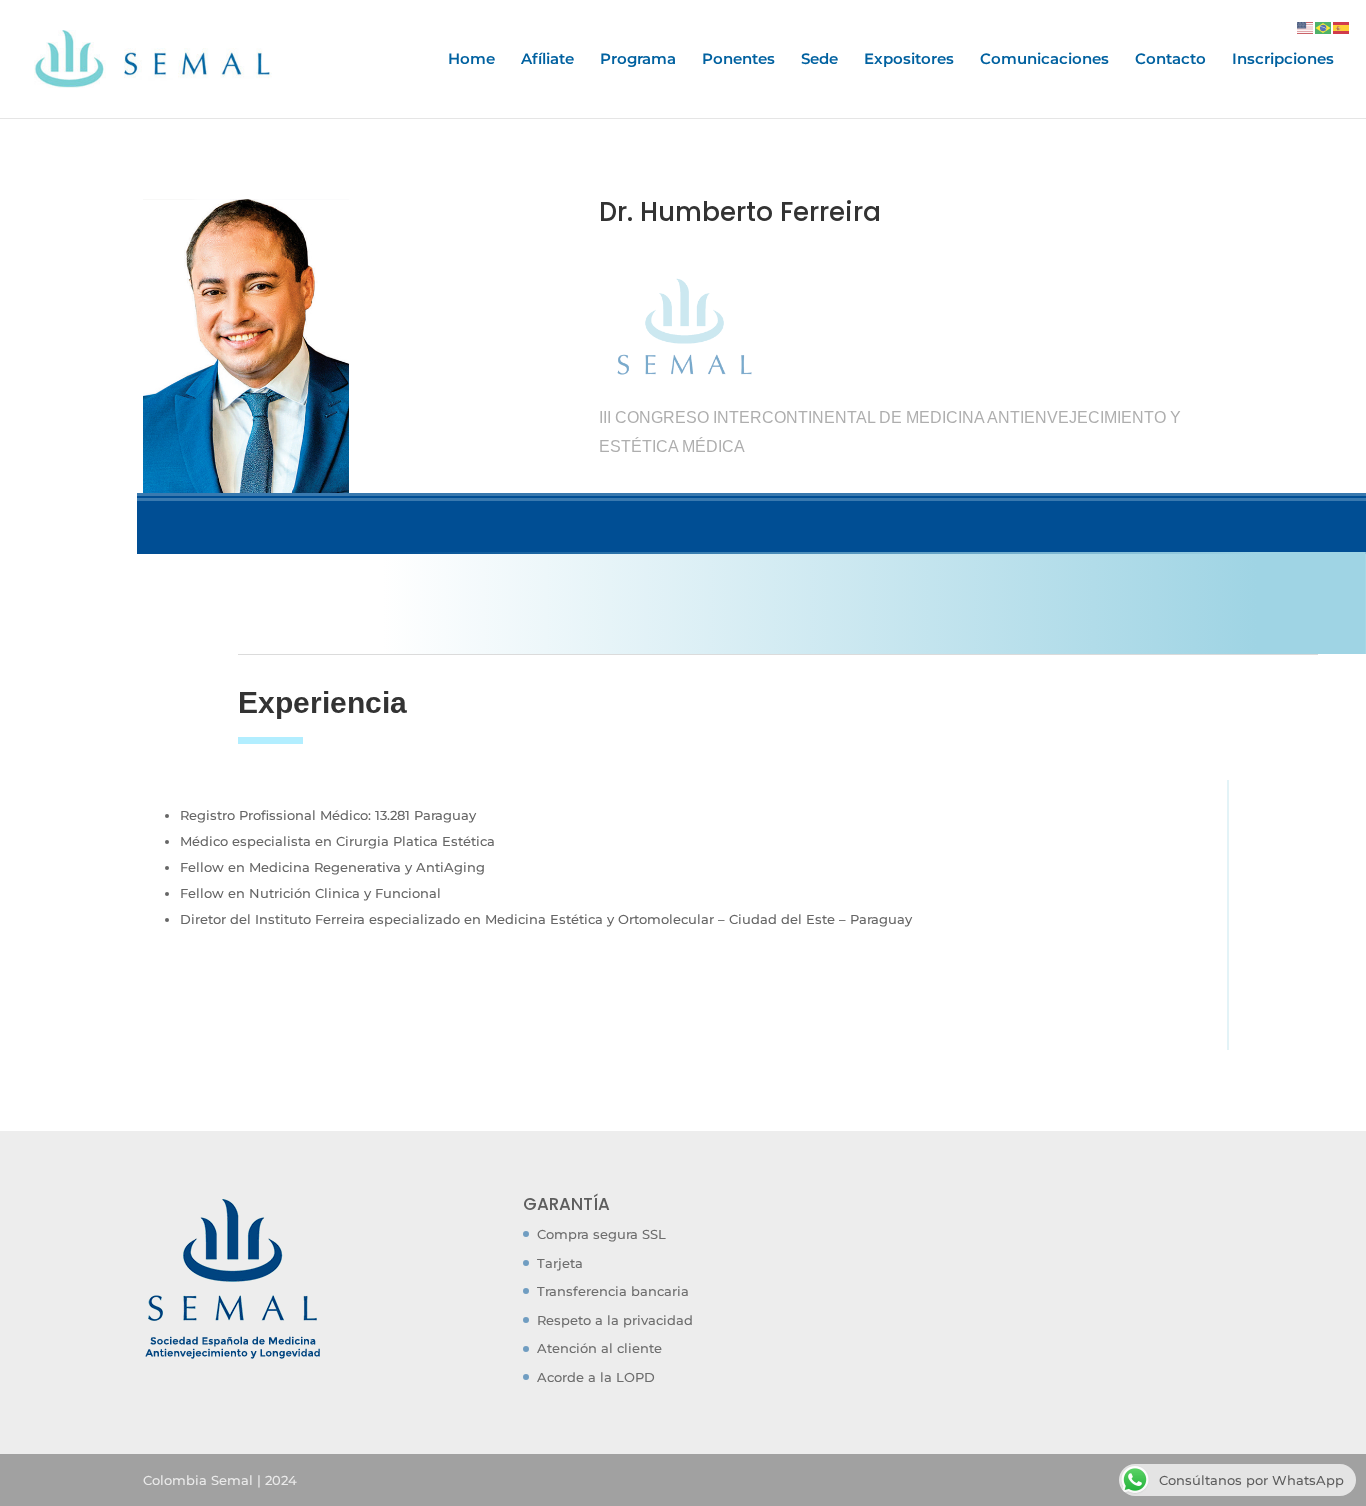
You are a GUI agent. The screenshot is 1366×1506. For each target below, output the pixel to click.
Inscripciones (1283, 60)
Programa (638, 60)
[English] (1306, 26)
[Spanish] (1342, 26)
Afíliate (547, 60)
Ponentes (738, 60)
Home (471, 60)
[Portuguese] (1324, 26)
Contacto (1170, 60)
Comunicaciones (1044, 60)
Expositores (909, 60)
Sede (819, 60)
